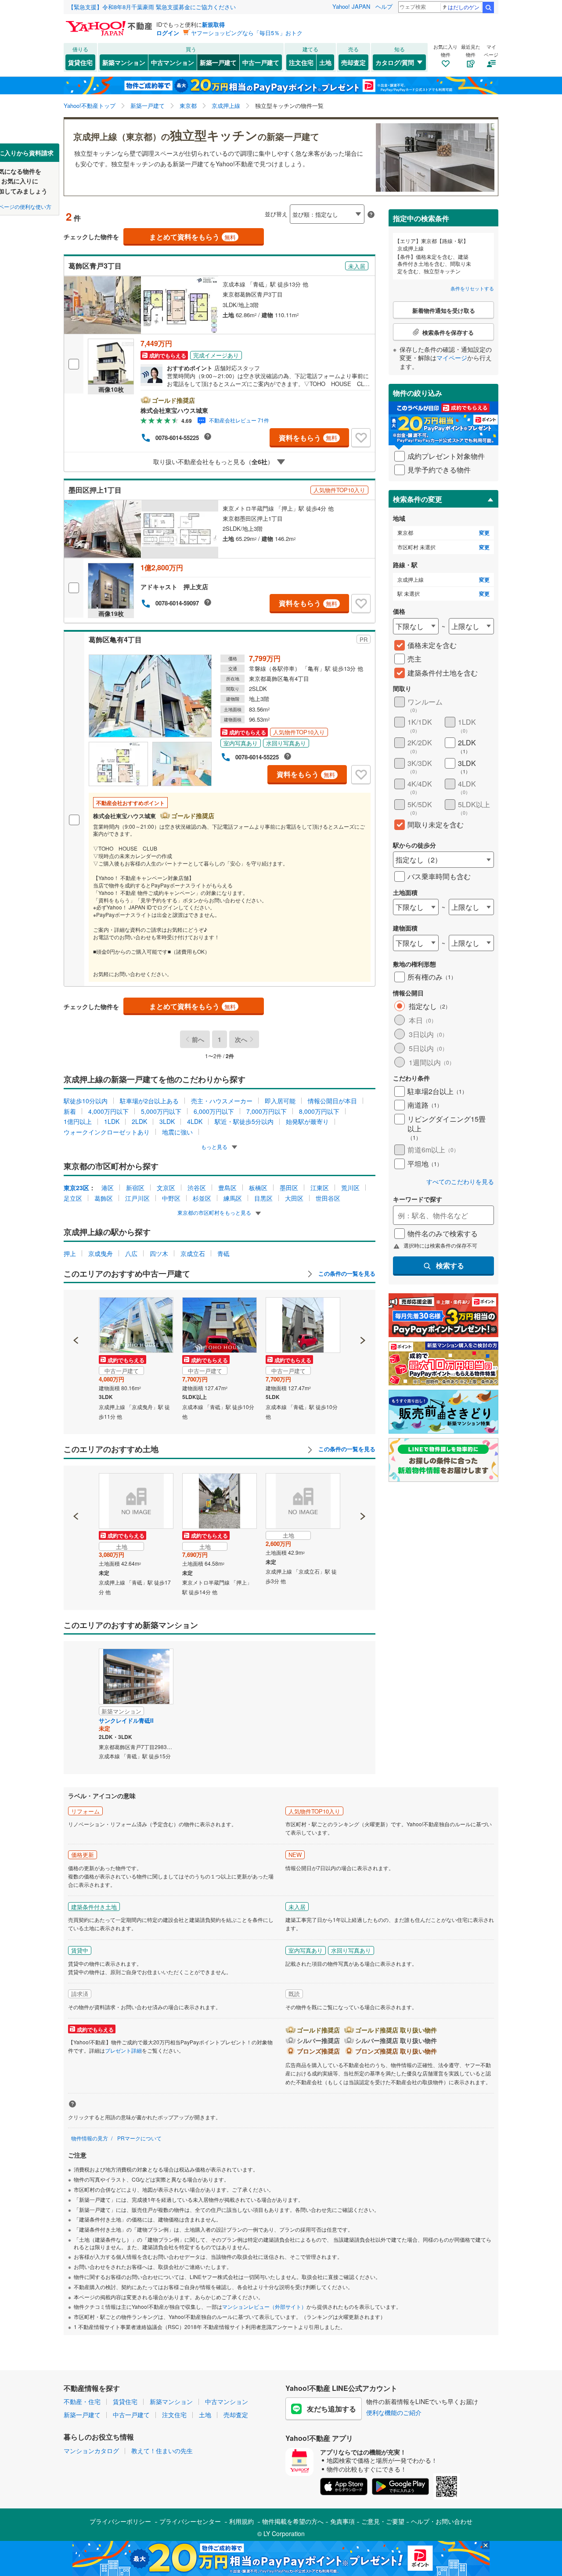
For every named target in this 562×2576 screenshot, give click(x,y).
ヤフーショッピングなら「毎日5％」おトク (247, 33)
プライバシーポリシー (120, 2521)
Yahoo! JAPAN (351, 6)
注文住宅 (301, 62)
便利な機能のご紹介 (394, 2412)
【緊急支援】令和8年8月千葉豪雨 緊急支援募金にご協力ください (152, 7)
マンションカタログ (91, 2451)
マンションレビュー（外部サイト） (264, 2306)
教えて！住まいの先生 (162, 2451)
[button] (76, 1310)
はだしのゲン (464, 7)
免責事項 (342, 2521)
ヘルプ (384, 6)
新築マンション (124, 62)
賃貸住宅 (80, 62)
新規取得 (213, 24)
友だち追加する (331, 2409)
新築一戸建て (218, 62)
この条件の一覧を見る (346, 1274)
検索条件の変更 (418, 499)
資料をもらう (308, 438)
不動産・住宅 (82, 2401)
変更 (484, 533)
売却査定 (353, 62)
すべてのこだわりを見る (460, 1182)
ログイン (168, 33)
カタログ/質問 (395, 62)
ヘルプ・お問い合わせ (442, 2521)
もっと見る (215, 1147)
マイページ (452, 358)
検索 (488, 7)
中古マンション (173, 62)
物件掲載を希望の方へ (293, 2521)
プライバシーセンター (190, 2521)
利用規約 (241, 2521)
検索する (450, 1265)
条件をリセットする (472, 288)
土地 (325, 62)
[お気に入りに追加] (361, 438)
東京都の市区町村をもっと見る (215, 1212)
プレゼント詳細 (123, 2050)
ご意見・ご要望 (383, 2521)
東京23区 (76, 1188)
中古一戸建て (261, 62)
